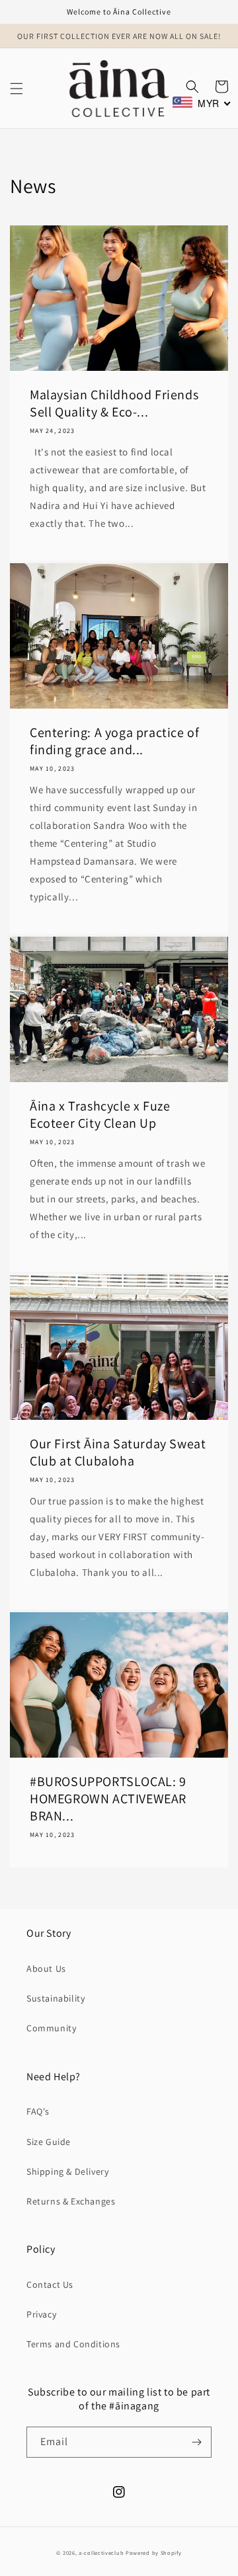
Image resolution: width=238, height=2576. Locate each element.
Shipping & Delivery (67, 2171)
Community (51, 2028)
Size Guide (49, 2142)
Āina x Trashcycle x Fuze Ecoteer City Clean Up (100, 1114)
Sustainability (56, 1998)
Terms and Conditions (73, 2344)
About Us (46, 1969)
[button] (17, 89)
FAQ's (38, 2111)
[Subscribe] (196, 2442)
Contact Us (50, 2284)
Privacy (41, 2314)
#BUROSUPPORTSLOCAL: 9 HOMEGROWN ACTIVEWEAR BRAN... (108, 1799)
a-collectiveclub (101, 2553)
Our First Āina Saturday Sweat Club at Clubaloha (118, 1452)
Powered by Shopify (154, 2553)
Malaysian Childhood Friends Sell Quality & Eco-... (114, 403)
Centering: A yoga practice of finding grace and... (114, 741)
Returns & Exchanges (71, 2201)
